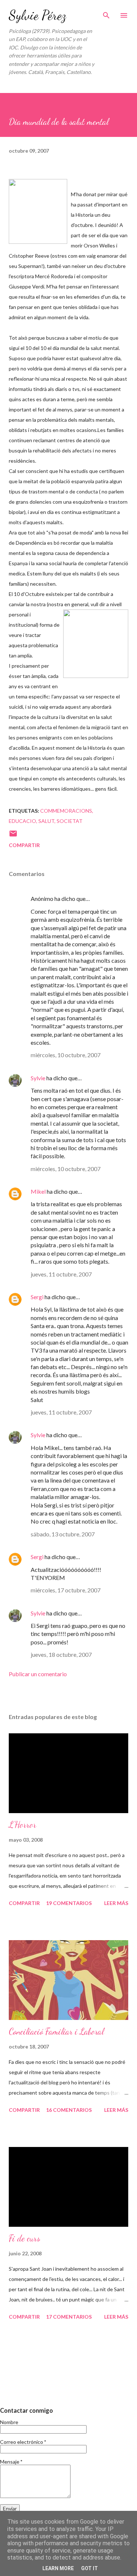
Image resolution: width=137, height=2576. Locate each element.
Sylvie (38, 1078)
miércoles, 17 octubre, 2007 (66, 1590)
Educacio (22, 821)
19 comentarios (69, 1903)
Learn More (58, 2568)
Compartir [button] (24, 845)
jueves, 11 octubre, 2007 (61, 1274)
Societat (70, 821)
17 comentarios (69, 2317)
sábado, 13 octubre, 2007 (63, 1534)
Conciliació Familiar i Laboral (56, 2031)
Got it (90, 2568)
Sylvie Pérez (37, 15)
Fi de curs (24, 2238)
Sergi (37, 1297)
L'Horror (22, 1825)
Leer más (116, 1903)
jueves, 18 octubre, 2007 (61, 1654)
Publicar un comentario (38, 1674)
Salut (46, 821)
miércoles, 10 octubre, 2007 (66, 1055)
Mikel (38, 1191)
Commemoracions (66, 811)
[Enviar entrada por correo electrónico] (13, 836)
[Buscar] (106, 13)
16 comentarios (69, 2110)
